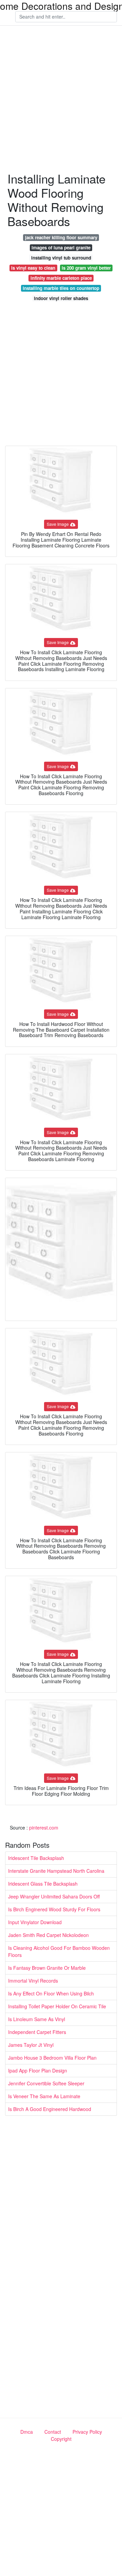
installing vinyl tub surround (61, 258)
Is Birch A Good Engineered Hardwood (50, 2109)
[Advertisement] (61, 99)
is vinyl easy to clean (33, 268)
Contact (53, 2432)
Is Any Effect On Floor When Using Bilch (51, 1993)
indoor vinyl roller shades (61, 298)
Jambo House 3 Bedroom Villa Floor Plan (52, 2058)
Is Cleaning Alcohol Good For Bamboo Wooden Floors (59, 1951)
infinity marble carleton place (61, 278)
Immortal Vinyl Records (33, 1981)
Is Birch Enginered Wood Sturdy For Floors (54, 1909)
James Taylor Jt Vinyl (31, 2045)
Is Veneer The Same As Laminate (44, 2096)
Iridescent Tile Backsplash (36, 1858)
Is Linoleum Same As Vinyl (37, 2019)
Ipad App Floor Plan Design (38, 2070)
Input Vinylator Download (35, 1922)
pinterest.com (44, 1827)
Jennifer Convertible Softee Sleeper (46, 2083)
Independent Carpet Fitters (37, 2032)
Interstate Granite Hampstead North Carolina (56, 1871)
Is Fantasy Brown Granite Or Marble (47, 1968)
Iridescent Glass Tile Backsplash (43, 1884)
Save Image (58, 524)
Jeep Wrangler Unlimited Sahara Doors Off (54, 1896)
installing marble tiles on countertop (61, 288)
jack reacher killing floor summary (61, 237)
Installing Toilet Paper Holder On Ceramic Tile (57, 2006)
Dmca (27, 2432)
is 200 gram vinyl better (86, 268)
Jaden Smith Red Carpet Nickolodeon (48, 1935)
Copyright (61, 2439)
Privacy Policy (87, 2432)
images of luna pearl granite (61, 248)
